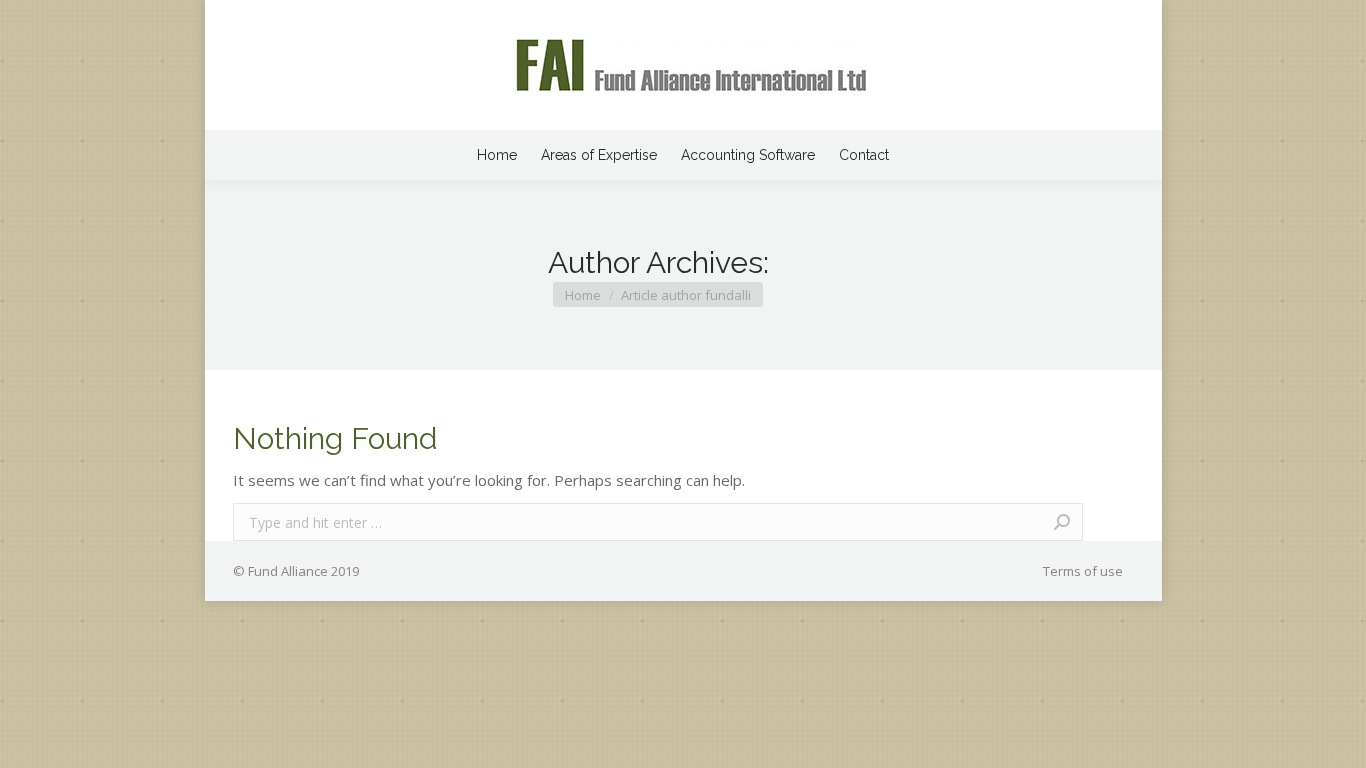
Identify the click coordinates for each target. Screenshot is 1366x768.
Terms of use (1083, 571)
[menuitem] (497, 155)
